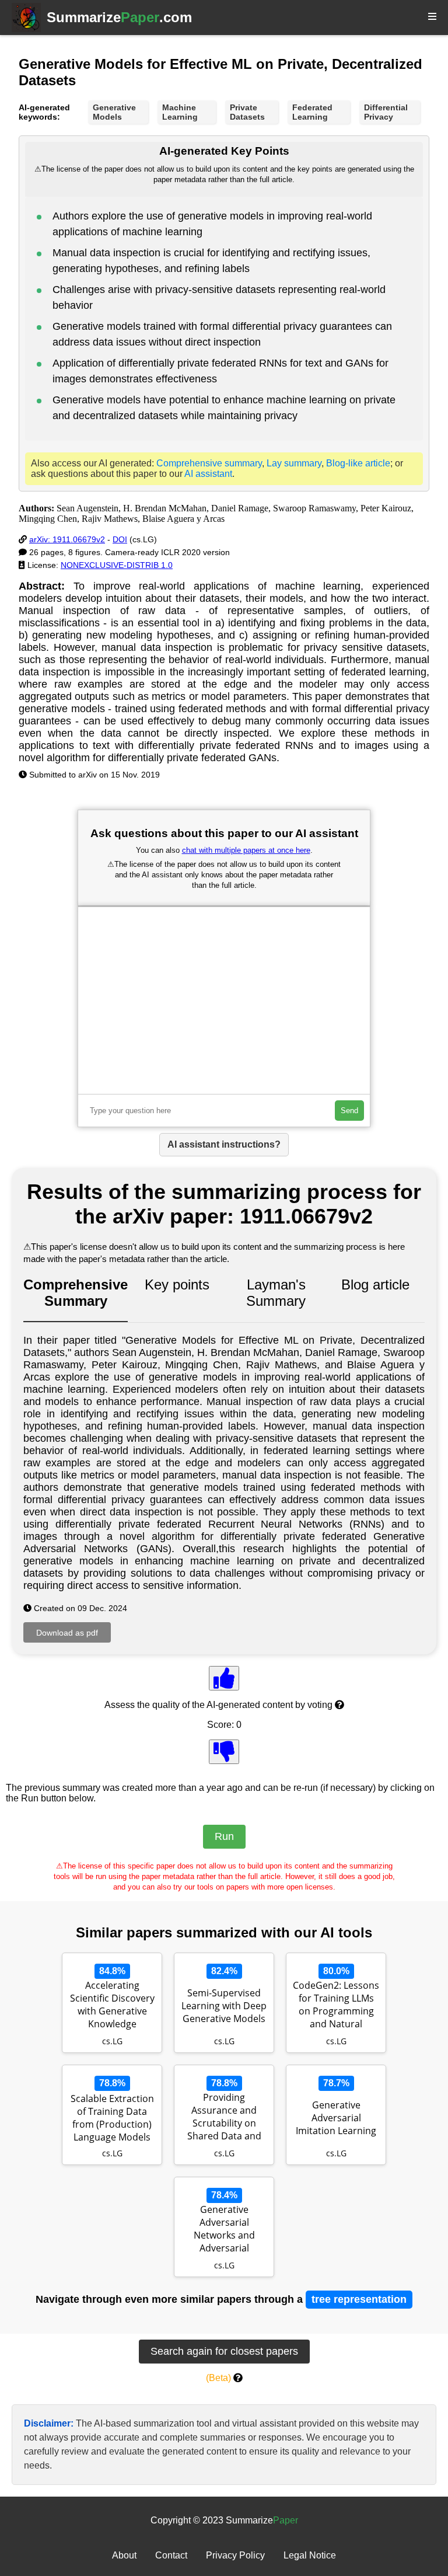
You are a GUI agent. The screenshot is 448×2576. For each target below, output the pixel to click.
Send (349, 1111)
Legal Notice (310, 2555)
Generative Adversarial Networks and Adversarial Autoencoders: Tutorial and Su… (224, 2230)
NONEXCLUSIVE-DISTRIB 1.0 (117, 565)
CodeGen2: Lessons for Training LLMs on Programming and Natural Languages (336, 2006)
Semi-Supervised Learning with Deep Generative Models (224, 2006)
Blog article (375, 1284)
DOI (120, 539)
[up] (224, 1678)
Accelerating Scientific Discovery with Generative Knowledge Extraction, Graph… (112, 2006)
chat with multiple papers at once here (246, 850)
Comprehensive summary (209, 463)
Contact (171, 2555)
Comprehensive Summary (76, 1293)
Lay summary (294, 463)
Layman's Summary (276, 1293)
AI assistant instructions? (224, 1144)
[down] (224, 1752)
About (124, 2555)
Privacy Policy (235, 2555)
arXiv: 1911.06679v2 (67, 539)
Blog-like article (358, 463)
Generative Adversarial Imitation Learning (336, 2118)
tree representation (359, 2299)
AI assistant (208, 474)
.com (119, 17)
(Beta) (218, 2378)
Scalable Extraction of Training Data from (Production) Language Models (112, 2118)
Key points (177, 1284)
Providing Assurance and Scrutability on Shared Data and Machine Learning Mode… (224, 2118)
